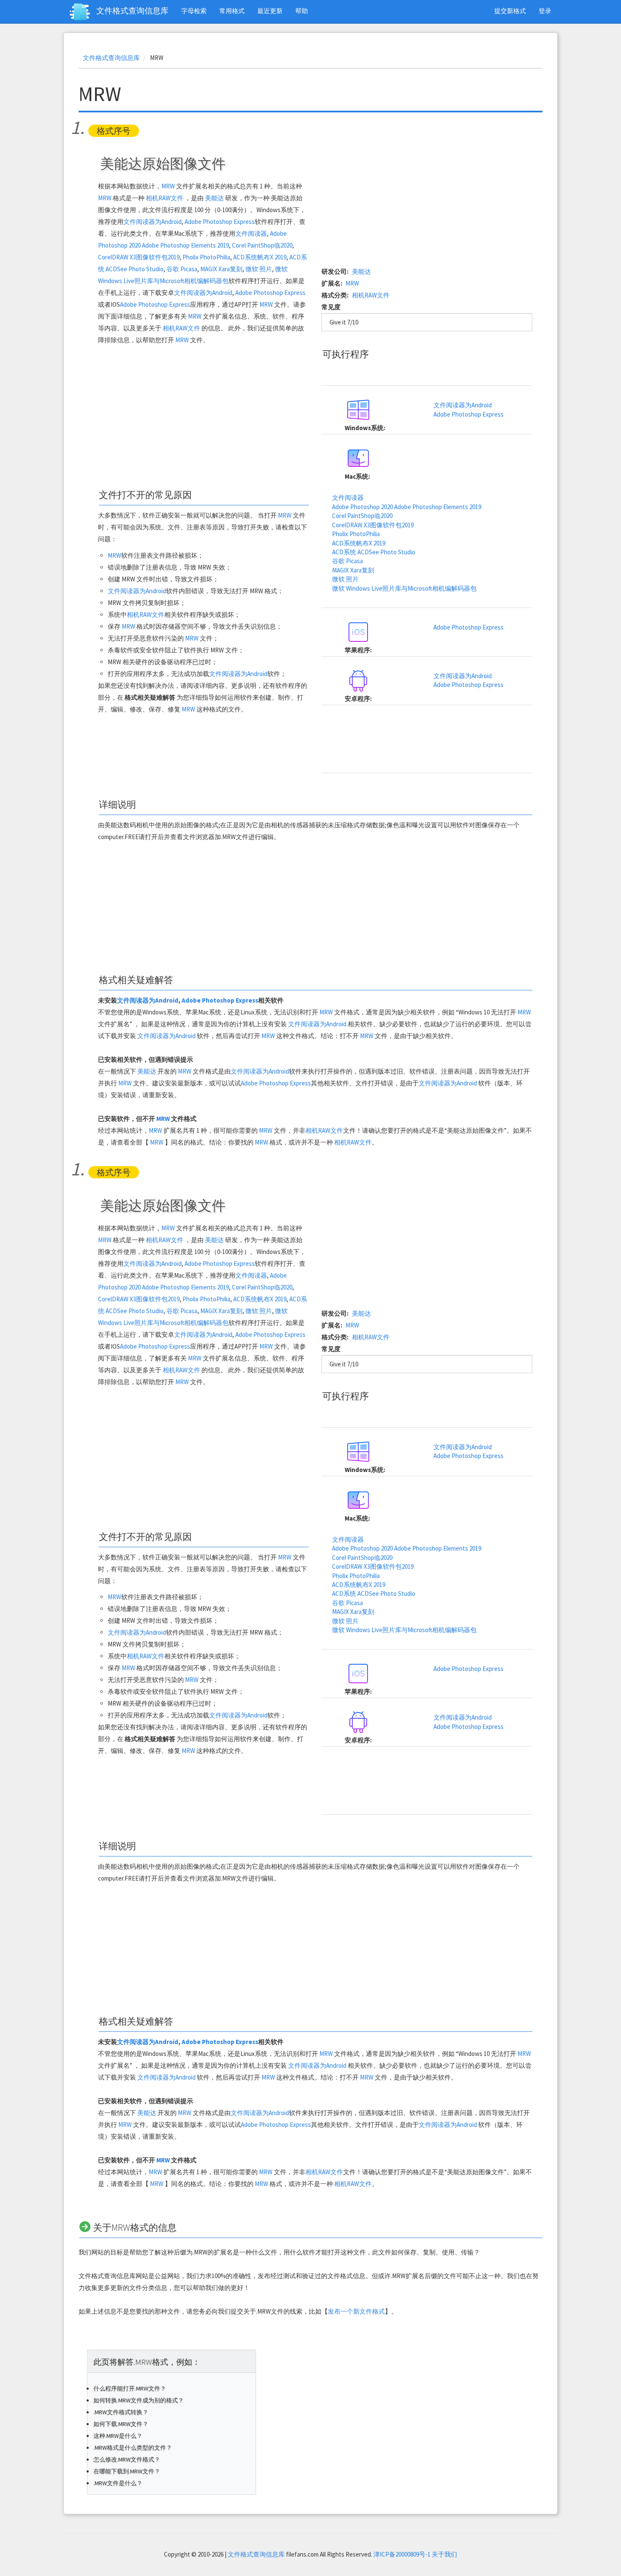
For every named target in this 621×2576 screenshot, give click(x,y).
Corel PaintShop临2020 (262, 245)
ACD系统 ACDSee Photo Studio (374, 552)
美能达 (214, 198)
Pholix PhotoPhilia (206, 257)
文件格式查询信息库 (132, 11)
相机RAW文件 (165, 198)
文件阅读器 (251, 233)
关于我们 (444, 2554)
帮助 (302, 11)
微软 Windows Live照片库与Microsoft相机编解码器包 (404, 588)
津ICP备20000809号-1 (402, 2554)
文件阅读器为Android (153, 222)
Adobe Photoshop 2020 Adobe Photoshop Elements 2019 (407, 507)
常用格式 (232, 11)
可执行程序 (346, 354)
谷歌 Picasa (182, 269)
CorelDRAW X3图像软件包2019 (139, 257)
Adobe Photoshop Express (220, 222)
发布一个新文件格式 (356, 2311)
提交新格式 (510, 11)
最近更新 (270, 11)
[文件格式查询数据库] (83, 12)
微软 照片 (259, 269)
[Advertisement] (203, 417)
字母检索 (194, 11)
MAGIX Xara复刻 (221, 269)
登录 (545, 11)
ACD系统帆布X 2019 (260, 257)
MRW (168, 186)
